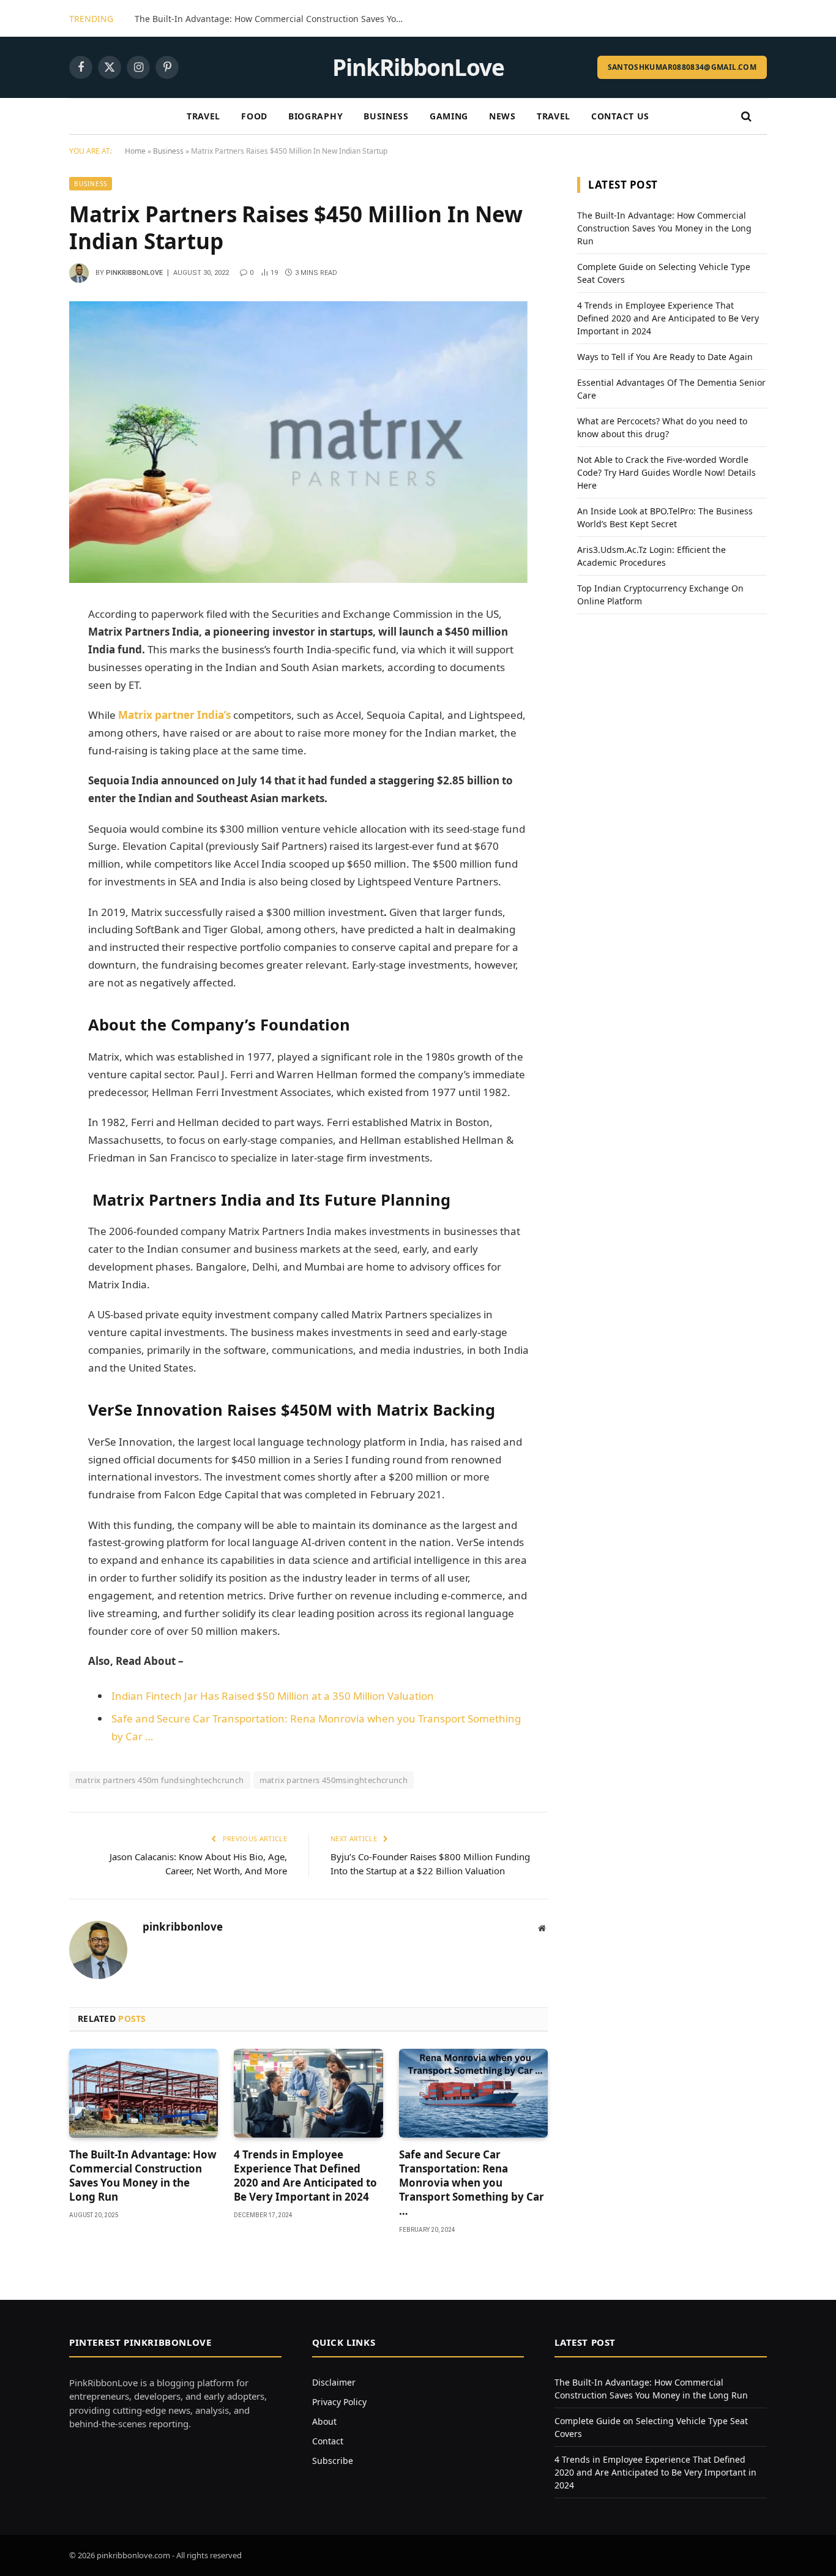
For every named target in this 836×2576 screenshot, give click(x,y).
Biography (315, 116)
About (324, 2421)
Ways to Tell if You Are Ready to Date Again (665, 357)
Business (386, 116)
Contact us (620, 116)
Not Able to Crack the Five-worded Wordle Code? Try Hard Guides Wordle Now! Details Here (666, 472)
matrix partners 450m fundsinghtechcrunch (160, 1780)
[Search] (745, 117)
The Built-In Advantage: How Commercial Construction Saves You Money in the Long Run (272, 19)
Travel (203, 116)
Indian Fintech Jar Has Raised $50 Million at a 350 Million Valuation (273, 1696)
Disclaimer (334, 2382)
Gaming (449, 116)
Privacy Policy (339, 2402)
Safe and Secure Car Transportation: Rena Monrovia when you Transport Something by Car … (472, 2183)
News (502, 116)
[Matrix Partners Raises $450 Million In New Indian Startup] (298, 580)
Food (254, 116)
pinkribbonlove (134, 273)
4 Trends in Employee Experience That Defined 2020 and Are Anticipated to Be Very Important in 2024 (305, 2176)
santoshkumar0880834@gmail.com (682, 67)
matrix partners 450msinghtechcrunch (334, 1780)
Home (135, 151)
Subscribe (333, 2461)
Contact (328, 2441)
